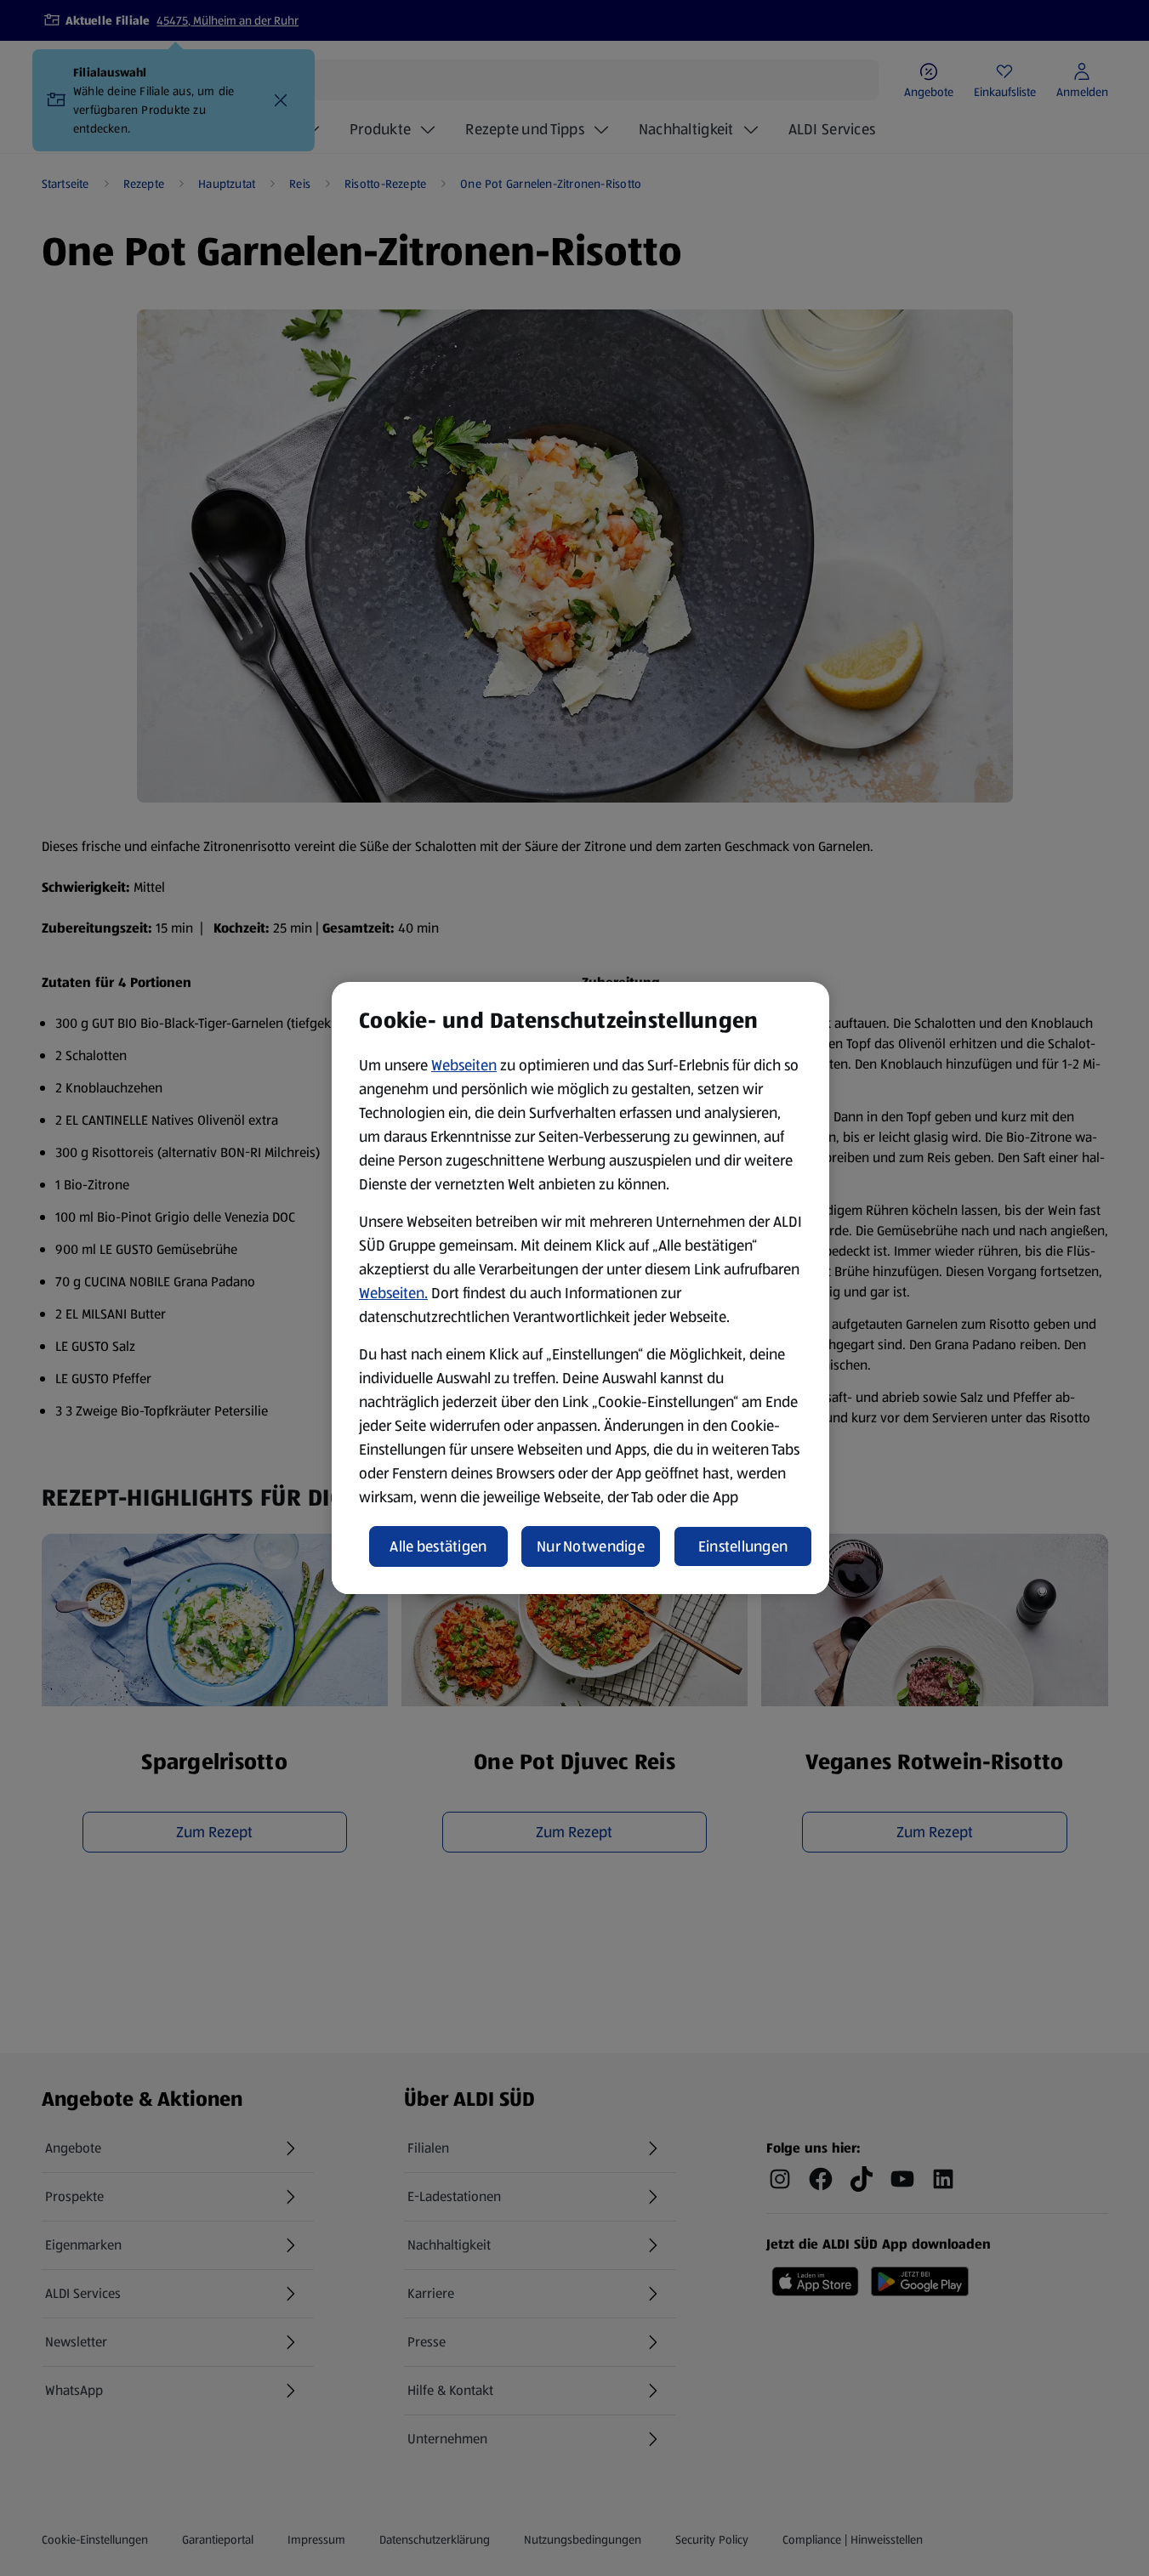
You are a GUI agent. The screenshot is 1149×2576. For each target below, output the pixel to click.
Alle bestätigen (438, 1546)
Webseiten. (393, 1293)
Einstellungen (743, 1546)
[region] (580, 1288)
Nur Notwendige (591, 1546)
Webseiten (464, 1065)
